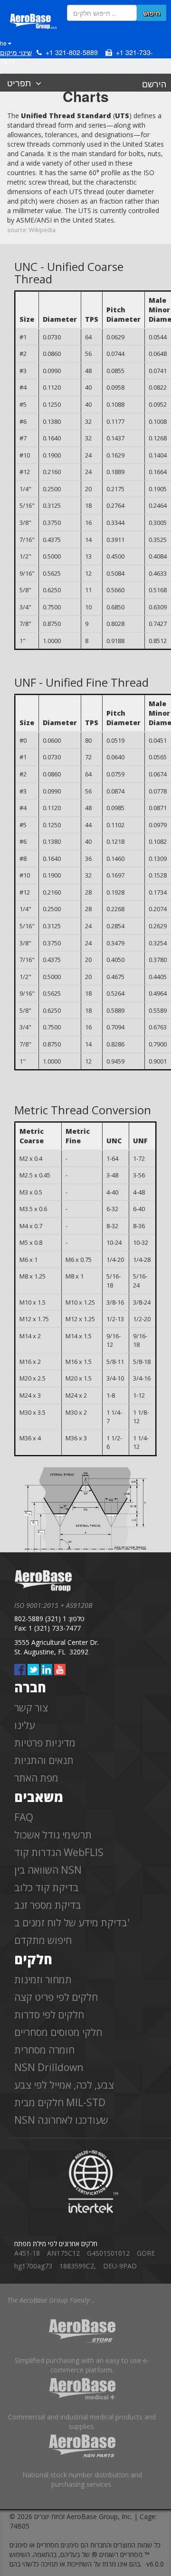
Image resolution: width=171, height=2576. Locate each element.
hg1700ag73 (33, 2266)
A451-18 (27, 2253)
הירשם (154, 84)
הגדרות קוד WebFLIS (59, 1852)
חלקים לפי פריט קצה (56, 1997)
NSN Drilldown (49, 2067)
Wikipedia (42, 230)
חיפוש (152, 13)
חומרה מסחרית (44, 2050)
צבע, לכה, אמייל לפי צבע (64, 2085)
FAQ (24, 1817)
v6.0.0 (155, 2564)
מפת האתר (36, 1778)
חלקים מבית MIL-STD (60, 2102)
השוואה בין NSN (48, 1870)
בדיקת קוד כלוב (47, 1887)
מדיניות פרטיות (45, 1743)
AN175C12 (63, 2253)
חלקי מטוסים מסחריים (58, 2032)
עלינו (24, 1725)
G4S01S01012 (108, 2253)
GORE (146, 2253)
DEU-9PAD (120, 2266)
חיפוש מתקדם (43, 1940)
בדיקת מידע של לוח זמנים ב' (72, 1923)
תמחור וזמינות (43, 1979)
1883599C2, (78, 2266)
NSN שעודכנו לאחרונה (61, 2120)
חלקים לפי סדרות (49, 2015)
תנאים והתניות (44, 1760)
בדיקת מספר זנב (48, 1905)
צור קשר (31, 1708)
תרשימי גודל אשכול (53, 1835)
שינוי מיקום (16, 52)
